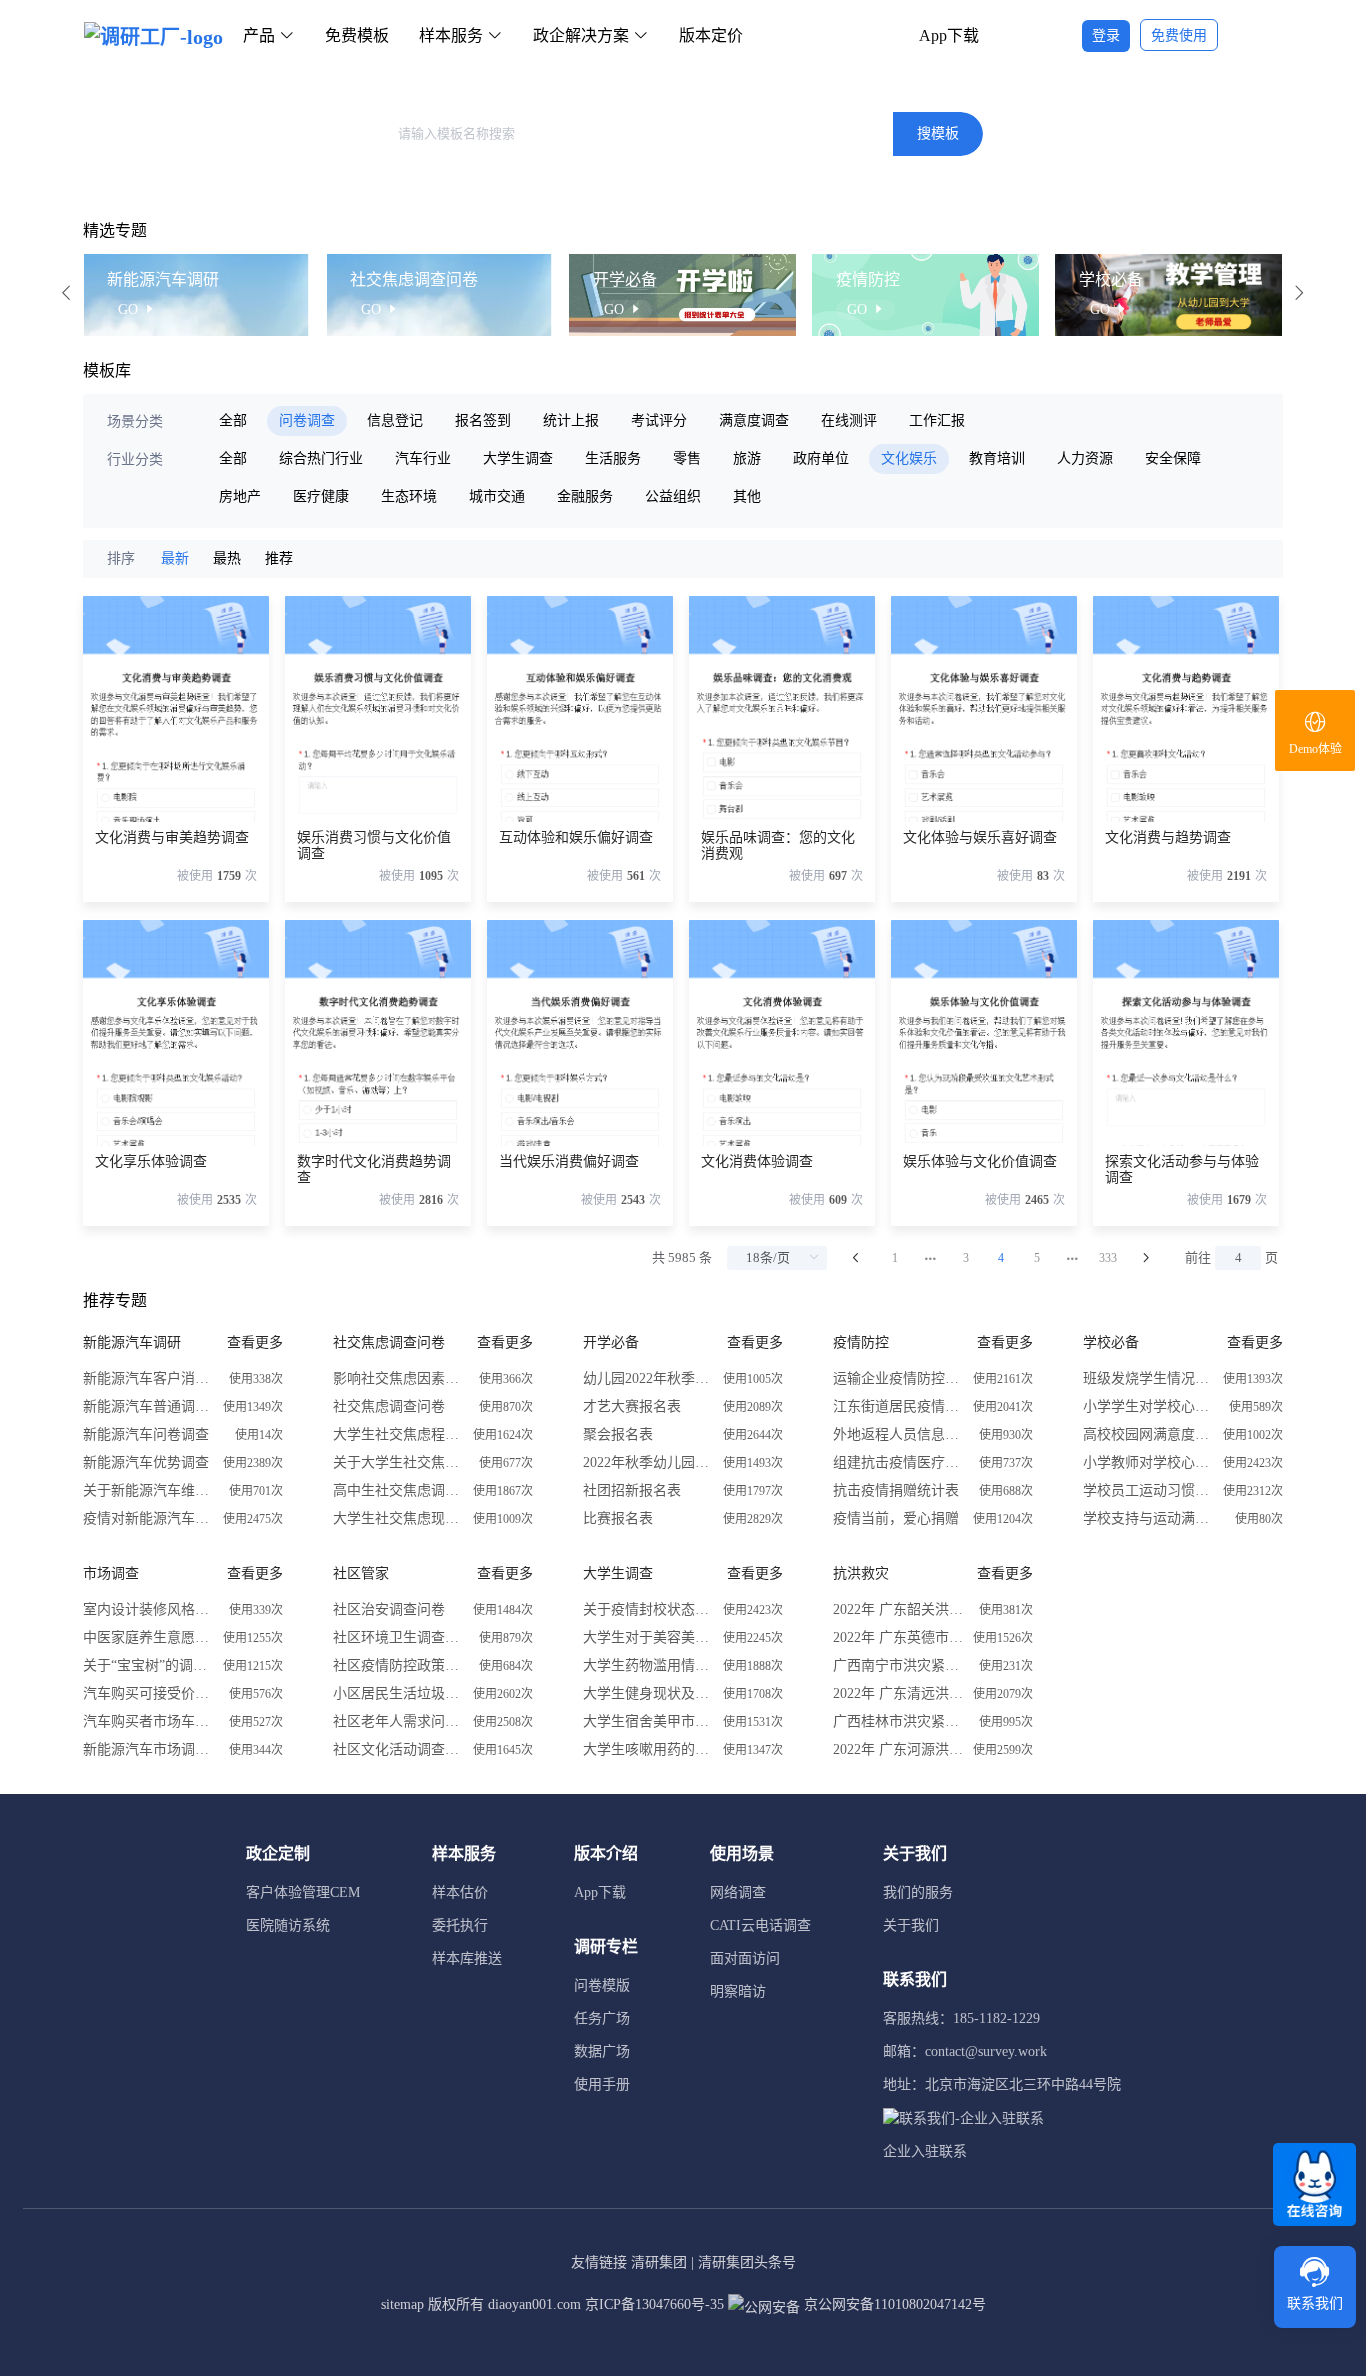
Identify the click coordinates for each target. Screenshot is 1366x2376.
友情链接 (599, 2262)
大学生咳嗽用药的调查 (648, 1749)
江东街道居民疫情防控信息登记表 (898, 1406)
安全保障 (1173, 458)
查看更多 (255, 1342)
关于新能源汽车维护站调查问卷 (148, 1490)
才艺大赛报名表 (632, 1406)
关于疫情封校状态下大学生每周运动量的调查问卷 (648, 1609)
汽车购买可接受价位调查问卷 (148, 1693)
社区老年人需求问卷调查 (398, 1721)
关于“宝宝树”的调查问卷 (148, 1665)
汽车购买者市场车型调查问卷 (148, 1721)
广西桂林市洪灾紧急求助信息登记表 (898, 1721)
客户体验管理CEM (303, 1892)
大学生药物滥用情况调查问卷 (648, 1665)
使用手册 (602, 2084)
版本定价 (711, 35)
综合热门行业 (321, 458)
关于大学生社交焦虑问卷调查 (398, 1462)
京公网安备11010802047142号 (893, 2304)
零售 (687, 458)
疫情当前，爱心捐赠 (896, 1518)
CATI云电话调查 (760, 1925)
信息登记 (395, 420)
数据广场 (602, 2051)
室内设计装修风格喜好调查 (148, 1609)
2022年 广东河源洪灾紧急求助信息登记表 (898, 1749)
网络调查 (738, 1892)
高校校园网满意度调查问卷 (1148, 1434)
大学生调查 (518, 458)
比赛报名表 (618, 1518)
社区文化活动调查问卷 (398, 1749)
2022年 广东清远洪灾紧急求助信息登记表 (898, 1693)
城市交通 (497, 496)
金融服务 (585, 496)
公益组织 (673, 496)
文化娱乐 (909, 458)
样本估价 (460, 1892)
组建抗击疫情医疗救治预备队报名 (898, 1462)
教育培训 (997, 458)
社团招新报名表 (632, 1490)
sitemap (402, 2304)
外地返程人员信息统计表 (898, 1434)
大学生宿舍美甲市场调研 (648, 1721)
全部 (233, 420)
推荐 (279, 558)
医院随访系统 (288, 1925)
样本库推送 (467, 1958)
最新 (175, 558)
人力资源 (1085, 458)
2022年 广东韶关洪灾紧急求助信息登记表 (898, 1609)
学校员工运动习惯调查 (1148, 1490)
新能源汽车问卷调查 (146, 1434)
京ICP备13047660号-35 (654, 2304)
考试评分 (659, 420)
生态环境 (409, 496)
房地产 (240, 496)
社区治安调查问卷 (389, 1609)
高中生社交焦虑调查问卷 (398, 1490)
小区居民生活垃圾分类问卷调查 (398, 1693)
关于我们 (911, 1925)
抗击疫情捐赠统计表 (896, 1490)
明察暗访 (738, 1991)
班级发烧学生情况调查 (1148, 1378)
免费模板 (357, 35)
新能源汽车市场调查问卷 (148, 1749)
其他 (747, 496)
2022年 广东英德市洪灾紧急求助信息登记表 (898, 1637)
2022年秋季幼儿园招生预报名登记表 (648, 1462)
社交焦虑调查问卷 (389, 1406)
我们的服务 (918, 1892)
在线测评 (849, 420)
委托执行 (460, 1925)
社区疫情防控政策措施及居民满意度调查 (398, 1665)
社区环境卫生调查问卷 (398, 1637)
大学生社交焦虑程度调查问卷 (398, 1434)
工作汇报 (937, 420)
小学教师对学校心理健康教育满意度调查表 (1148, 1462)
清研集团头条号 (747, 2262)
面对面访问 (745, 1958)
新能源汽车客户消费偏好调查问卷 (148, 1378)
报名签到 (483, 420)
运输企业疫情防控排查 (898, 1378)
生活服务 (613, 458)
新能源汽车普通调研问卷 (148, 1406)
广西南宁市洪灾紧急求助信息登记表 (898, 1665)
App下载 (949, 35)
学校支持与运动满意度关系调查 (1148, 1518)
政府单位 (821, 458)
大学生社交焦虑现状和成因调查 (398, 1518)
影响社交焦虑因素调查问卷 (398, 1378)
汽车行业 (423, 458)
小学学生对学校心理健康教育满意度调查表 (1148, 1406)
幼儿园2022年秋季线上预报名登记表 (648, 1378)
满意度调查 (754, 420)
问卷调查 (307, 420)
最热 (227, 558)
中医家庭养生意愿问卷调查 (148, 1637)
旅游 (747, 458)
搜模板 (938, 133)
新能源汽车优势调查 (146, 1462)
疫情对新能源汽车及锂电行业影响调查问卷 (148, 1518)
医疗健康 (321, 496)
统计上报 (571, 420)
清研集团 (659, 2262)
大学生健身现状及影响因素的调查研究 (648, 1693)
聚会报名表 (618, 1434)
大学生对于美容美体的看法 (648, 1637)
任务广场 (602, 2018)
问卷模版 (602, 1985)
